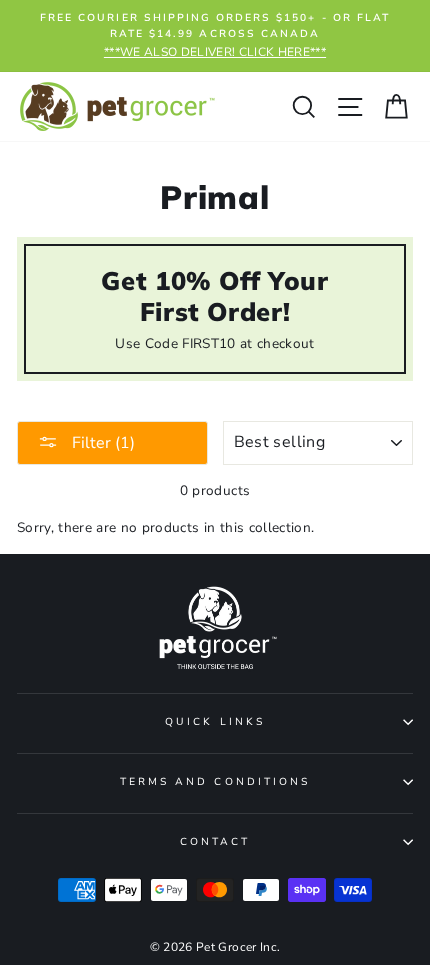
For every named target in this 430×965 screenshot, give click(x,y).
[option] (215, 36)
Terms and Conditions (215, 782)
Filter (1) (101, 443)
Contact (215, 842)
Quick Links (215, 722)
